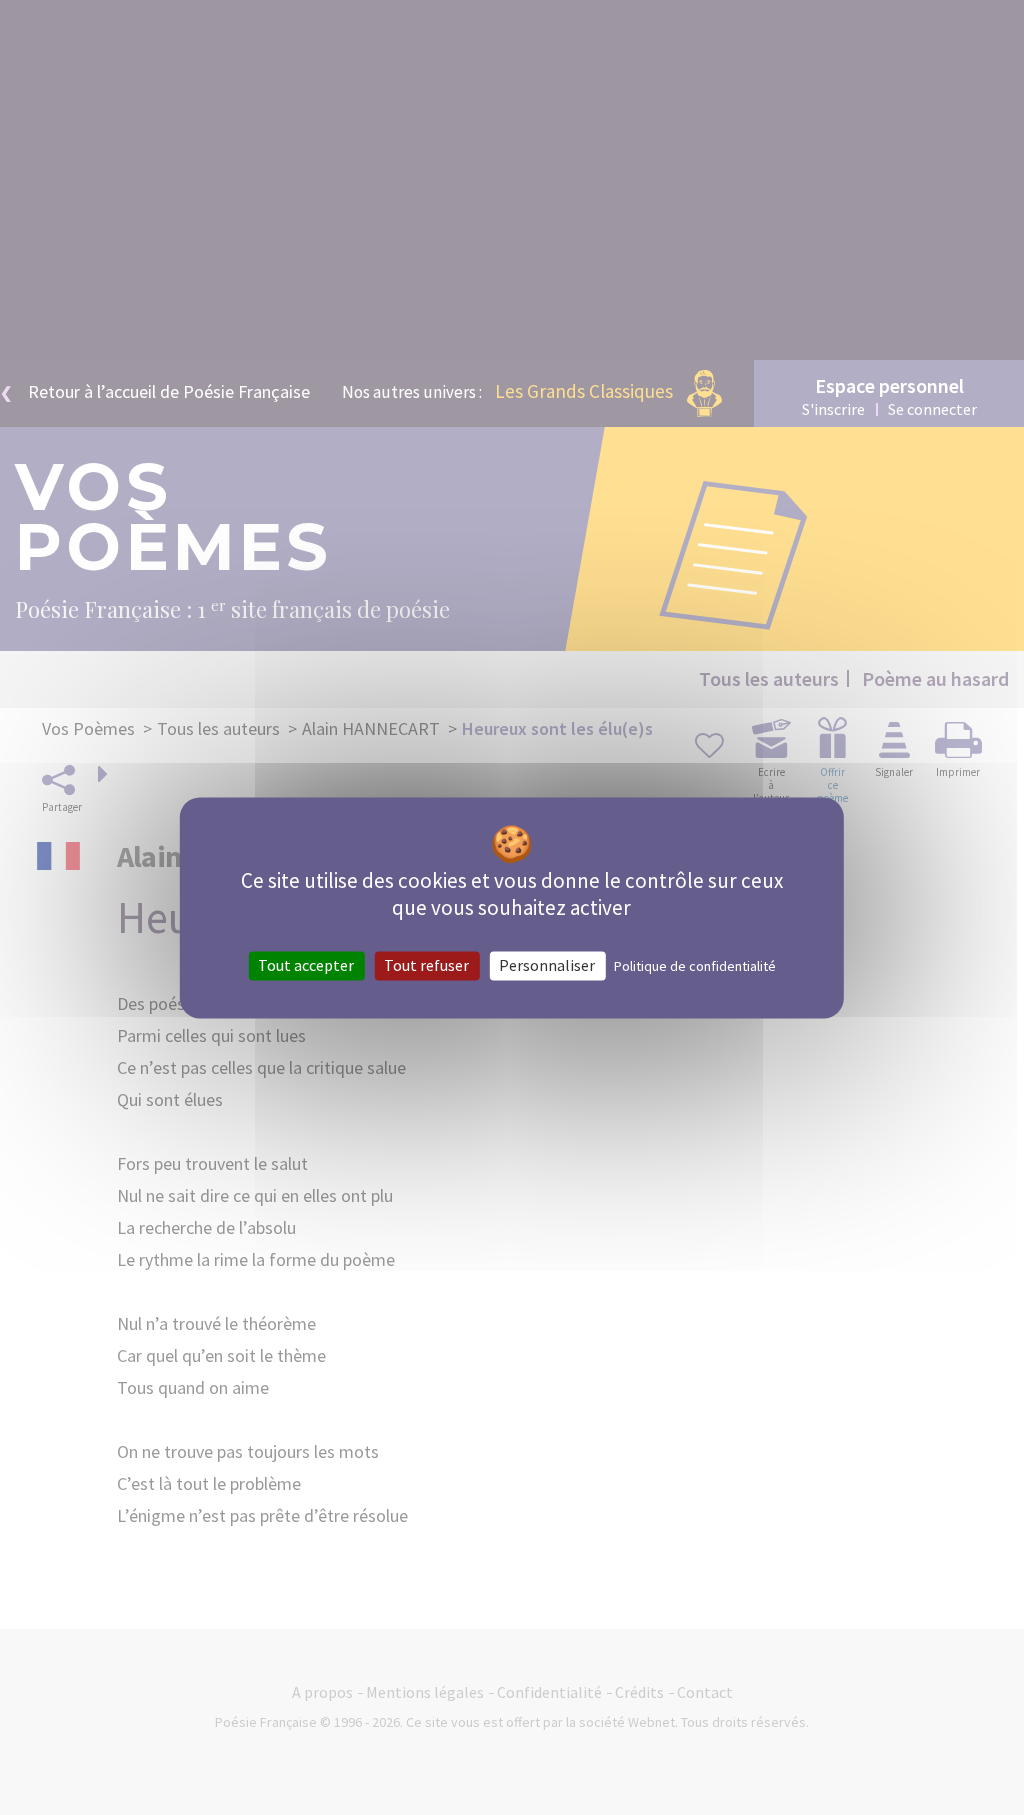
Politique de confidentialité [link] (695, 966)
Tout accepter (306, 965)
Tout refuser (426, 965)
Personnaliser (547, 965)
